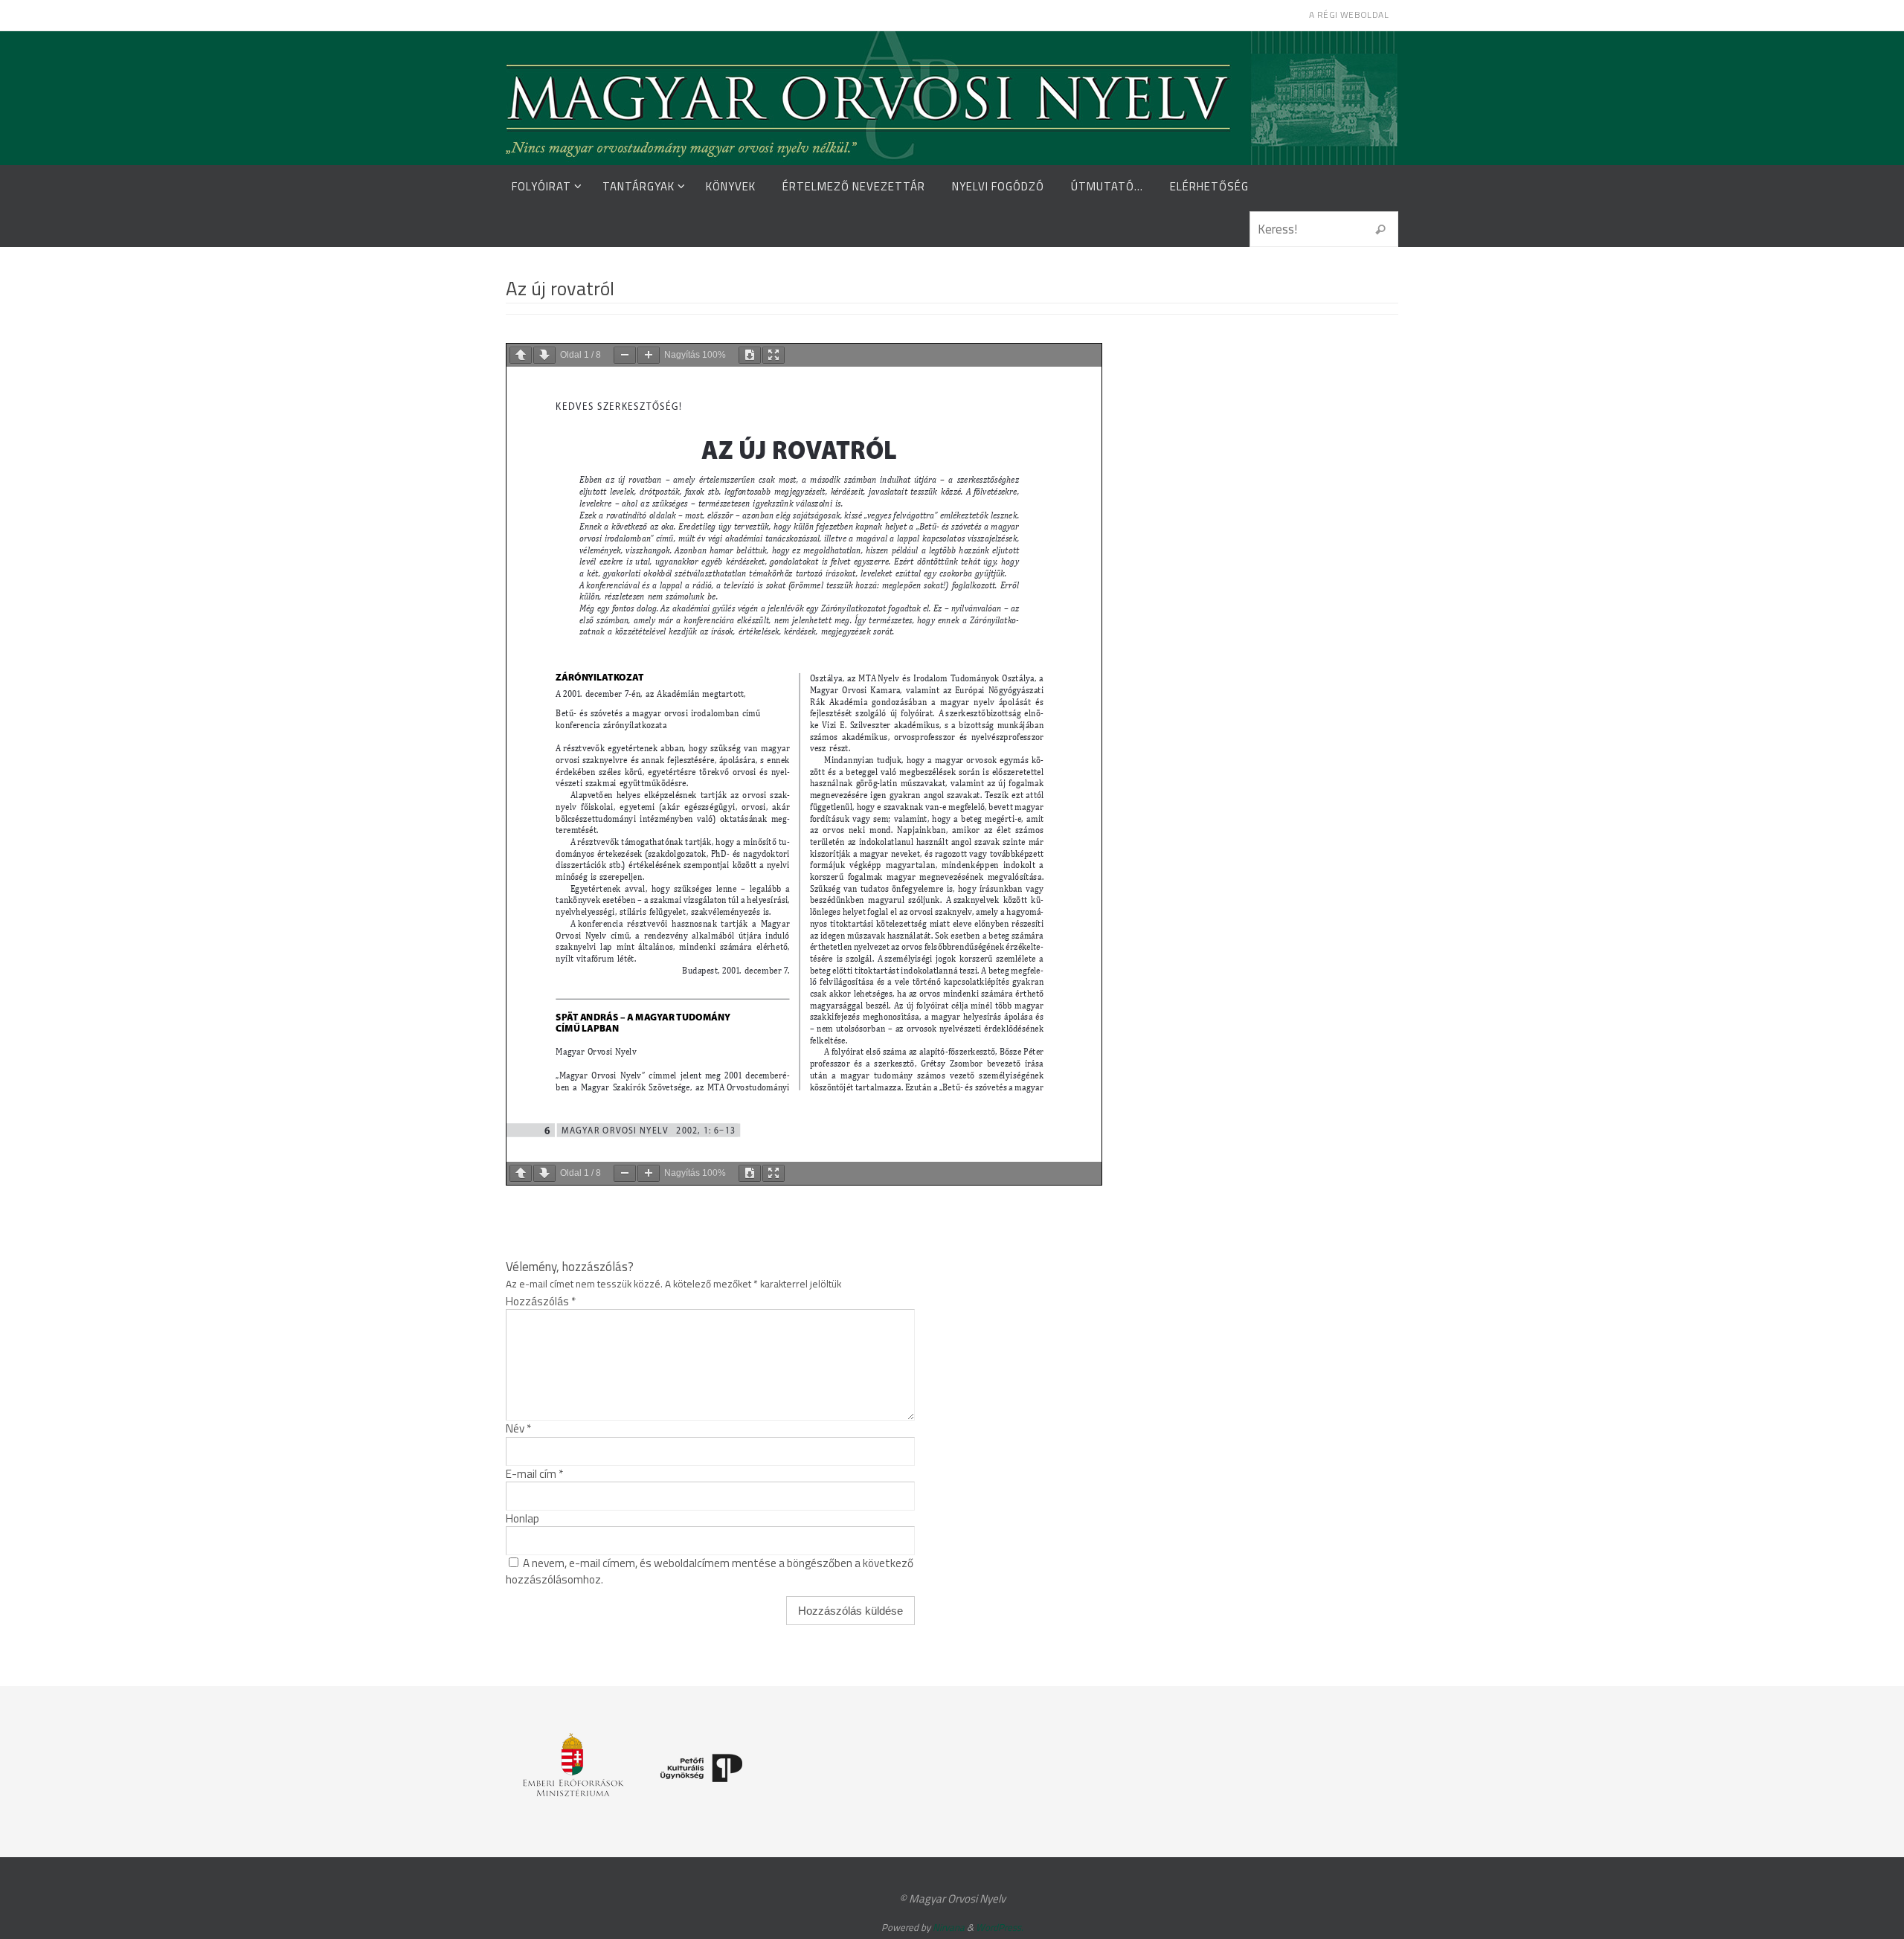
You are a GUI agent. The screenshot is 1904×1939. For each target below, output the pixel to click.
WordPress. (1000, 1927)
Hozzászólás (541, 1301)
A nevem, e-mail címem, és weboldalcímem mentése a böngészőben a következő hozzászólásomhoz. (710, 1571)
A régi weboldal (1349, 15)
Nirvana (949, 1927)
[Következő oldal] (544, 355)
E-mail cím (534, 1474)
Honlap (522, 1518)
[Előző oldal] (521, 355)
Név (518, 1428)
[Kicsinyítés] (625, 355)
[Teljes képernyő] (773, 355)
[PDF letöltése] (750, 355)
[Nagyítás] (649, 355)
